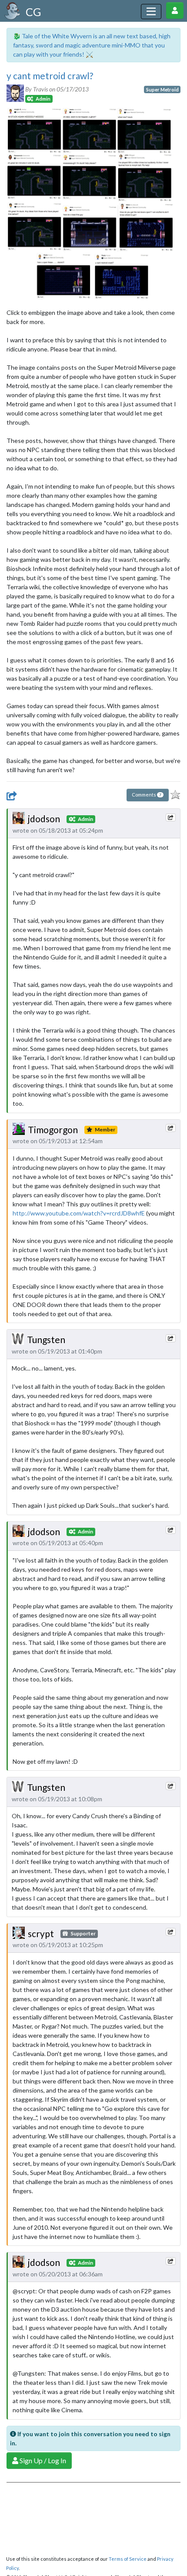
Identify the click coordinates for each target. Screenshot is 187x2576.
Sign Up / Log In (42, 2460)
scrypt (41, 1933)
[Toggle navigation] (151, 12)
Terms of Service (128, 2559)
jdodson (44, 819)
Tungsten (46, 1339)
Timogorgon (53, 1129)
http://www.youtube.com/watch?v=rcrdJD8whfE (79, 1213)
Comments (147, 795)
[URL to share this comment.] (170, 817)
